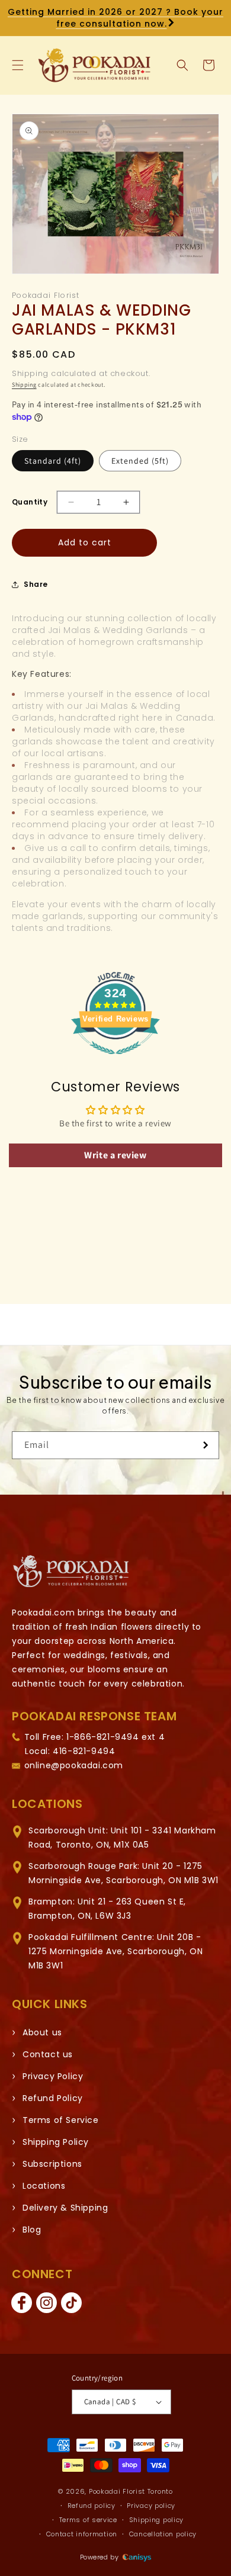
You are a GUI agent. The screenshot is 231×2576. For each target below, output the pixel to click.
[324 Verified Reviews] (115, 1060)
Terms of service (88, 2520)
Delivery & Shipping (65, 2208)
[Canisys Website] (137, 2557)
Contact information (82, 2534)
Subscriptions (52, 2164)
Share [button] (36, 584)
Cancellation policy (163, 2534)
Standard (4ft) (53, 461)
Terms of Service (61, 2120)
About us (42, 2032)
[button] (18, 65)
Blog (32, 2230)
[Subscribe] (206, 1445)
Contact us (48, 2054)
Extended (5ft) (140, 461)
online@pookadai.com (74, 1765)
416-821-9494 (84, 1751)
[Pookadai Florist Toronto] (71, 1571)
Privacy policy (151, 2506)
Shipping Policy (56, 2142)
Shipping (24, 385)
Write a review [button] (115, 1155)
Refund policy (92, 2506)
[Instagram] (46, 2303)
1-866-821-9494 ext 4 (115, 1737)
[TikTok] (71, 2303)
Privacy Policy (53, 2076)
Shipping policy (157, 2520)
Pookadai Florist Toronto (131, 2491)
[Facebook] (21, 2303)
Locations (44, 2186)
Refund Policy (53, 2098)
